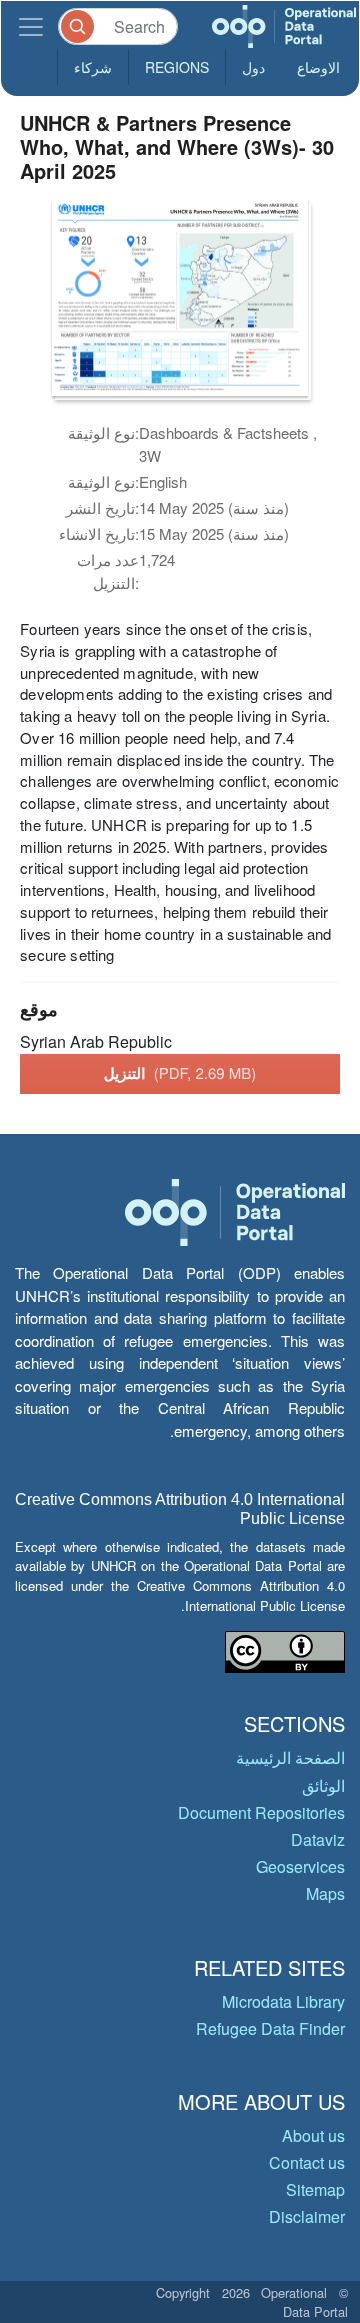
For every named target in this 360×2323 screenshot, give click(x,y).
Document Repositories (261, 1812)
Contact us (307, 2162)
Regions (177, 67)
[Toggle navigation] (31, 26)
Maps (325, 1893)
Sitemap (315, 2189)
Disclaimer (307, 2216)
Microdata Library (283, 2001)
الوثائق (323, 1785)
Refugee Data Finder (270, 2028)
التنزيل (180, 1073)
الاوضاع (318, 67)
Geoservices (300, 1866)
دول (253, 67)
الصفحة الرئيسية (290, 1757)
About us (313, 2135)
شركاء (93, 67)
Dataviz (318, 1839)
